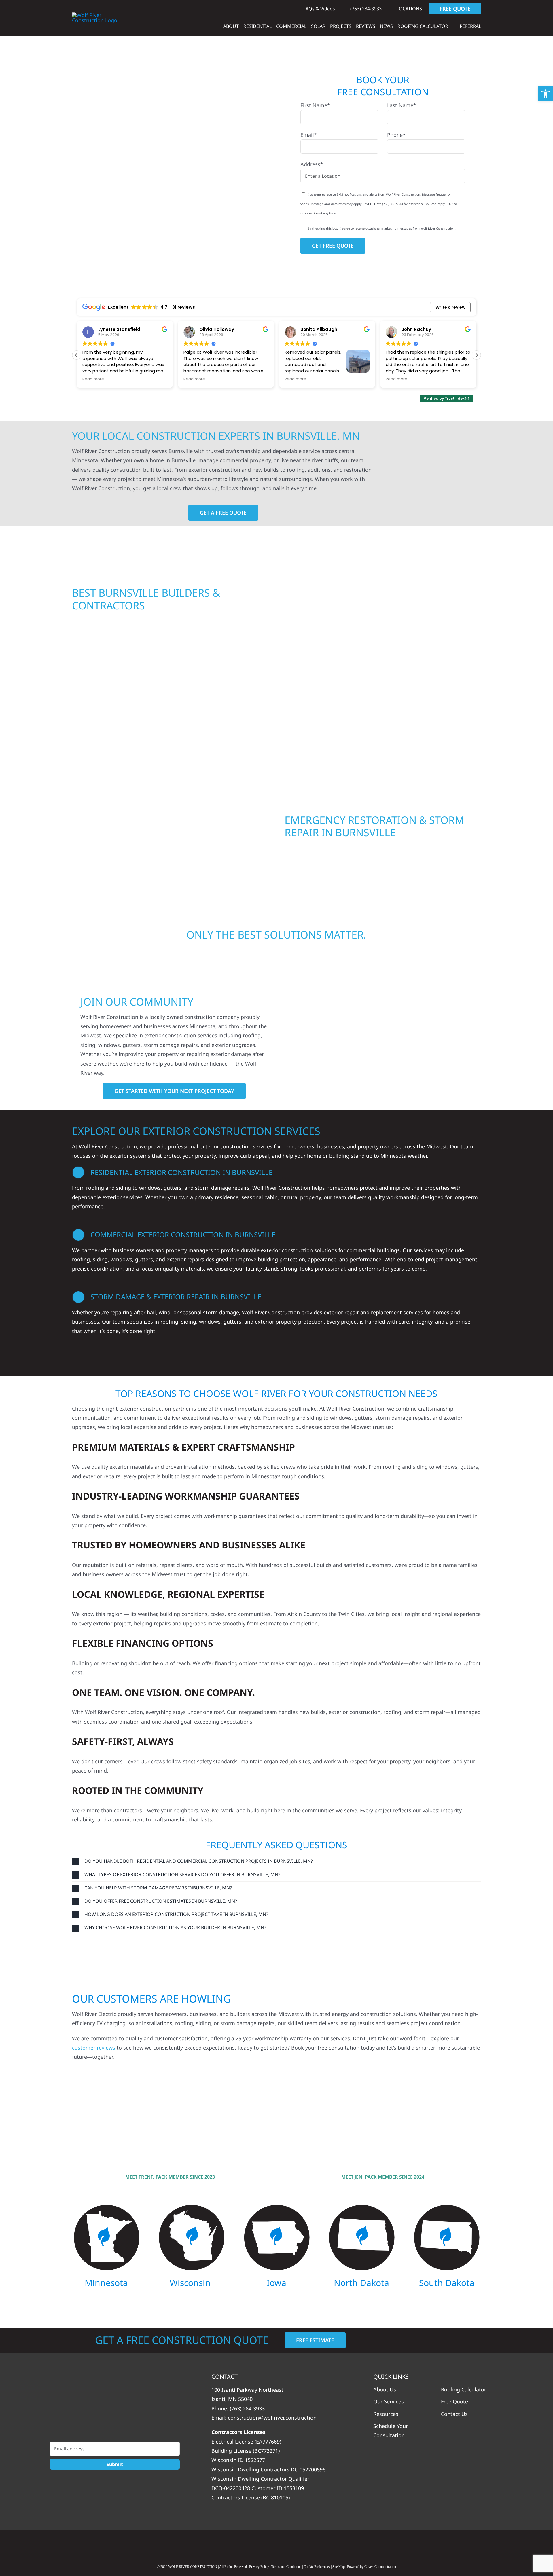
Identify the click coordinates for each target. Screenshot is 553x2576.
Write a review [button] (450, 307)
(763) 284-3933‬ (365, 9)
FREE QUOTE (455, 9)
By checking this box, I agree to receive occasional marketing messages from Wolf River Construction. (382, 228)
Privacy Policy (259, 2567)
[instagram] (299, 2545)
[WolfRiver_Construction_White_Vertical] (115, 2406)
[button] (476, 355)
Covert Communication (380, 2567)
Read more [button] (93, 379)
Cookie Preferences (317, 2567)
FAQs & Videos (319, 9)
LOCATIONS (409, 9)
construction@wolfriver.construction (272, 2418)
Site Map (339, 2567)
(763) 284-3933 (247, 2408)
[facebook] (276, 2545)
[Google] (254, 2545)
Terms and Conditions (286, 2567)
